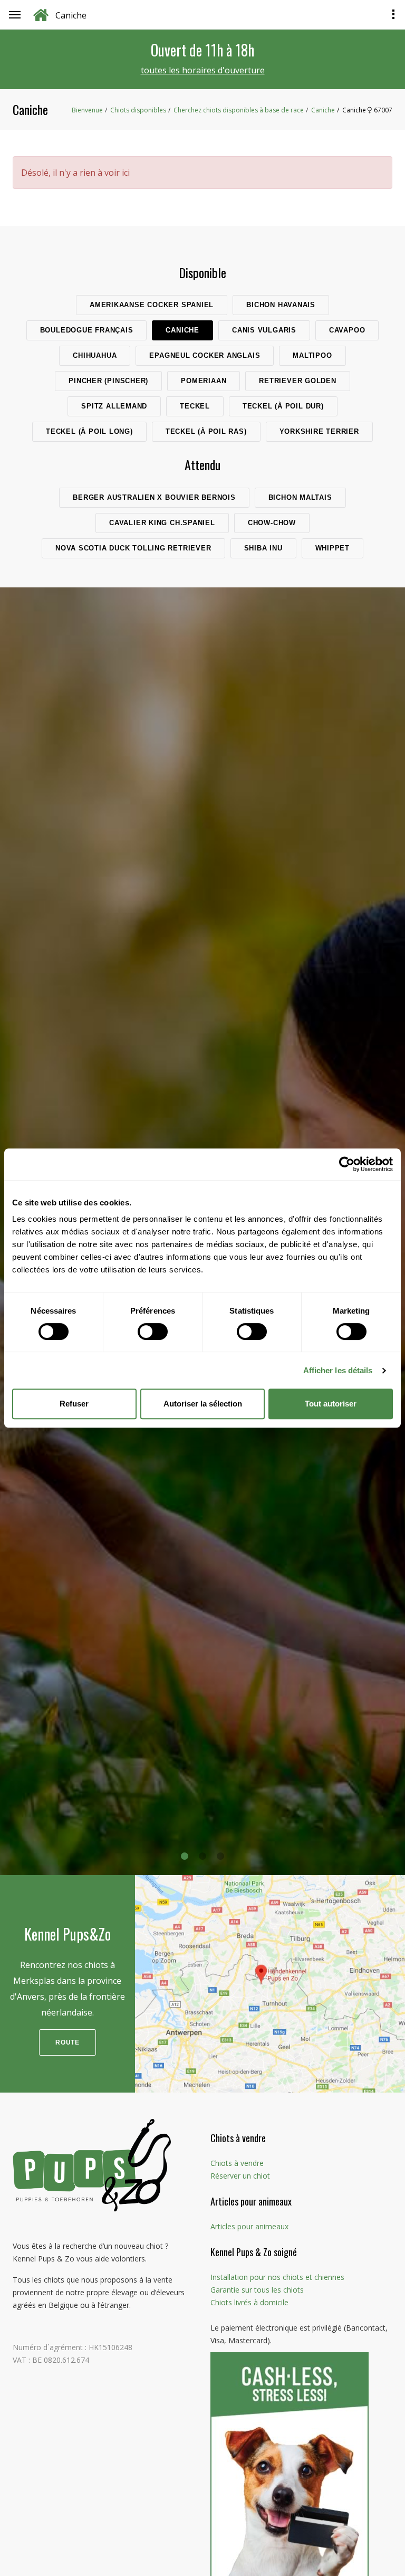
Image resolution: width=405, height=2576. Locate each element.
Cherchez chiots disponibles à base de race (239, 110)
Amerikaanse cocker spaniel (152, 305)
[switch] (153, 1332)
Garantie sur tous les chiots (257, 2290)
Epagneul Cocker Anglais (205, 355)
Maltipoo (312, 355)
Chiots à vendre (237, 2163)
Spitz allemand (114, 406)
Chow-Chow (272, 523)
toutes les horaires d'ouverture (203, 70)
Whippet (332, 548)
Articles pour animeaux (249, 2226)
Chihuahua (95, 355)
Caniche (323, 110)
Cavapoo (347, 330)
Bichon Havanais (281, 305)
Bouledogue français (87, 330)
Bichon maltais (300, 497)
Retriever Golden (297, 381)
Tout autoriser (331, 1404)
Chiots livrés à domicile (249, 2302)
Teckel (195, 406)
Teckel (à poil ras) (206, 431)
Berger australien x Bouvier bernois (154, 497)
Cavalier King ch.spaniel (162, 523)
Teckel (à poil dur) (283, 406)
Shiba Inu (263, 548)
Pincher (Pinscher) (108, 381)
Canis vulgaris (264, 330)
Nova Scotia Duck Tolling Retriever (133, 548)
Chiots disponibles (138, 110)
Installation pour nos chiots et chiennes (277, 2277)
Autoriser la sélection (203, 1404)
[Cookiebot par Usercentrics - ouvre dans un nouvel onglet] (347, 1164)
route (67, 2042)
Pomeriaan (204, 381)
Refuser (74, 1404)
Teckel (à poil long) (89, 431)
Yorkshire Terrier (319, 431)
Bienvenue (87, 110)
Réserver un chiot (240, 2176)
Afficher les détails (338, 1370)
